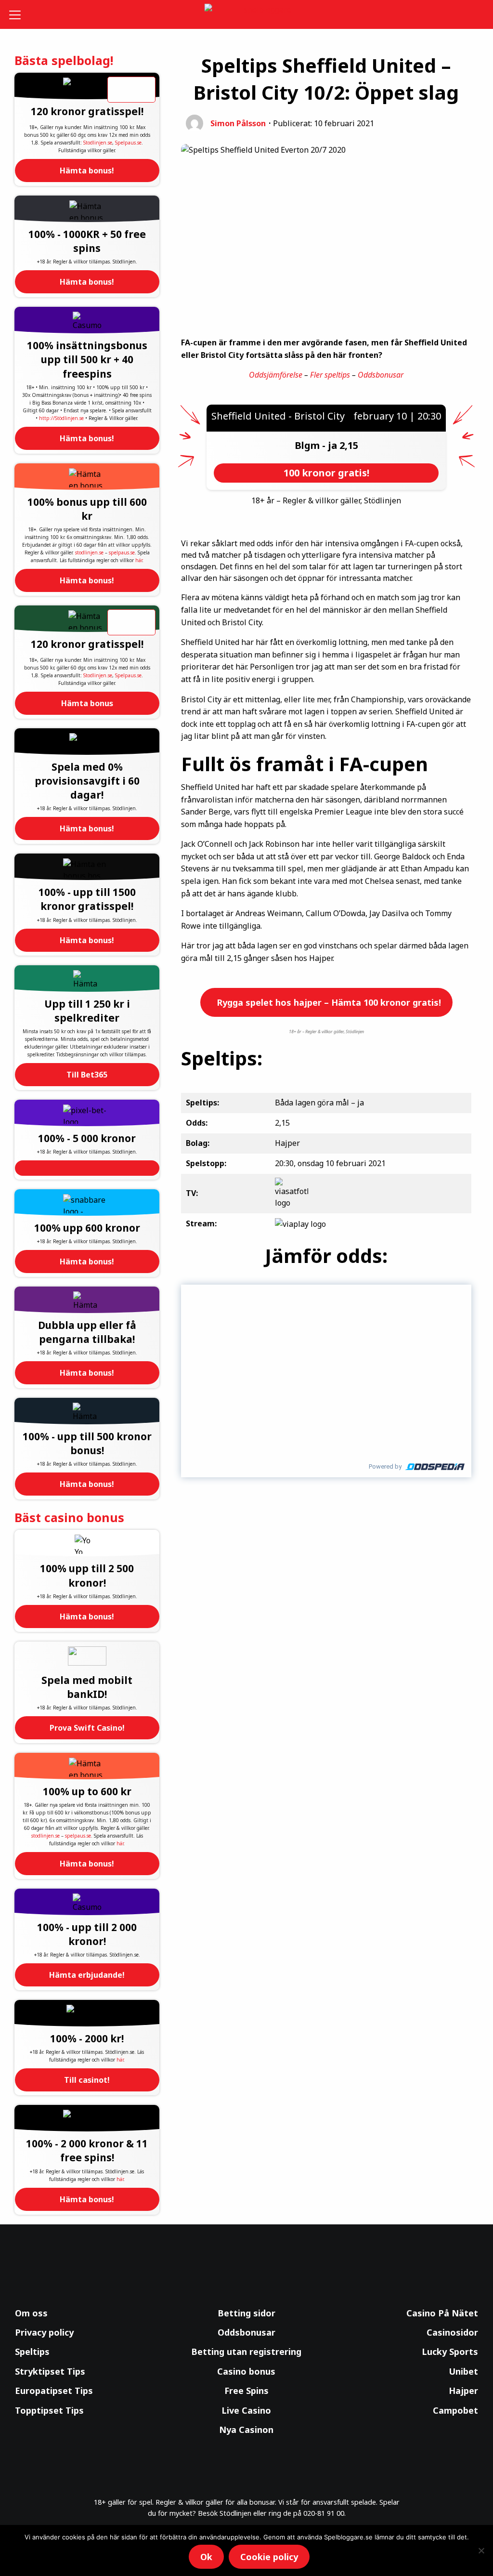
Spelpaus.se (128, 143)
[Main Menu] (19, 14)
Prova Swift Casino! (87, 1728)
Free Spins (246, 2391)
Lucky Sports (450, 2352)
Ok (206, 2557)
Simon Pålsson (238, 123)
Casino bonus (246, 2371)
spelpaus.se (122, 552)
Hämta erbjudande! (87, 1975)
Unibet (463, 2371)
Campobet (455, 2410)
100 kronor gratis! (326, 473)
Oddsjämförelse (276, 375)
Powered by (385, 1466)
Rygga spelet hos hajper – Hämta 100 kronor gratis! (328, 1002)
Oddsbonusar (381, 375)
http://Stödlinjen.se (61, 418)
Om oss (31, 2313)
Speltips (32, 2352)
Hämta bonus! (87, 171)
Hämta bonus (87, 703)
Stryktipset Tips (50, 2371)
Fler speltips (330, 375)
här (139, 560)
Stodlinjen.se (98, 143)
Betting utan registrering (246, 2352)
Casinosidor (452, 2332)
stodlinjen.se (89, 552)
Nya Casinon (246, 2430)
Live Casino (246, 2410)
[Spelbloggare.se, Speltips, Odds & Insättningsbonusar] (247, 15)
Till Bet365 (87, 1075)
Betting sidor (246, 2313)
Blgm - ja (317, 445)
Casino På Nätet (442, 2313)
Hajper (463, 2391)
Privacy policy (44, 2332)
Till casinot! (87, 2080)
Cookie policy (269, 2557)
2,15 (349, 445)
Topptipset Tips (49, 2410)
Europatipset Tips (54, 2391)
